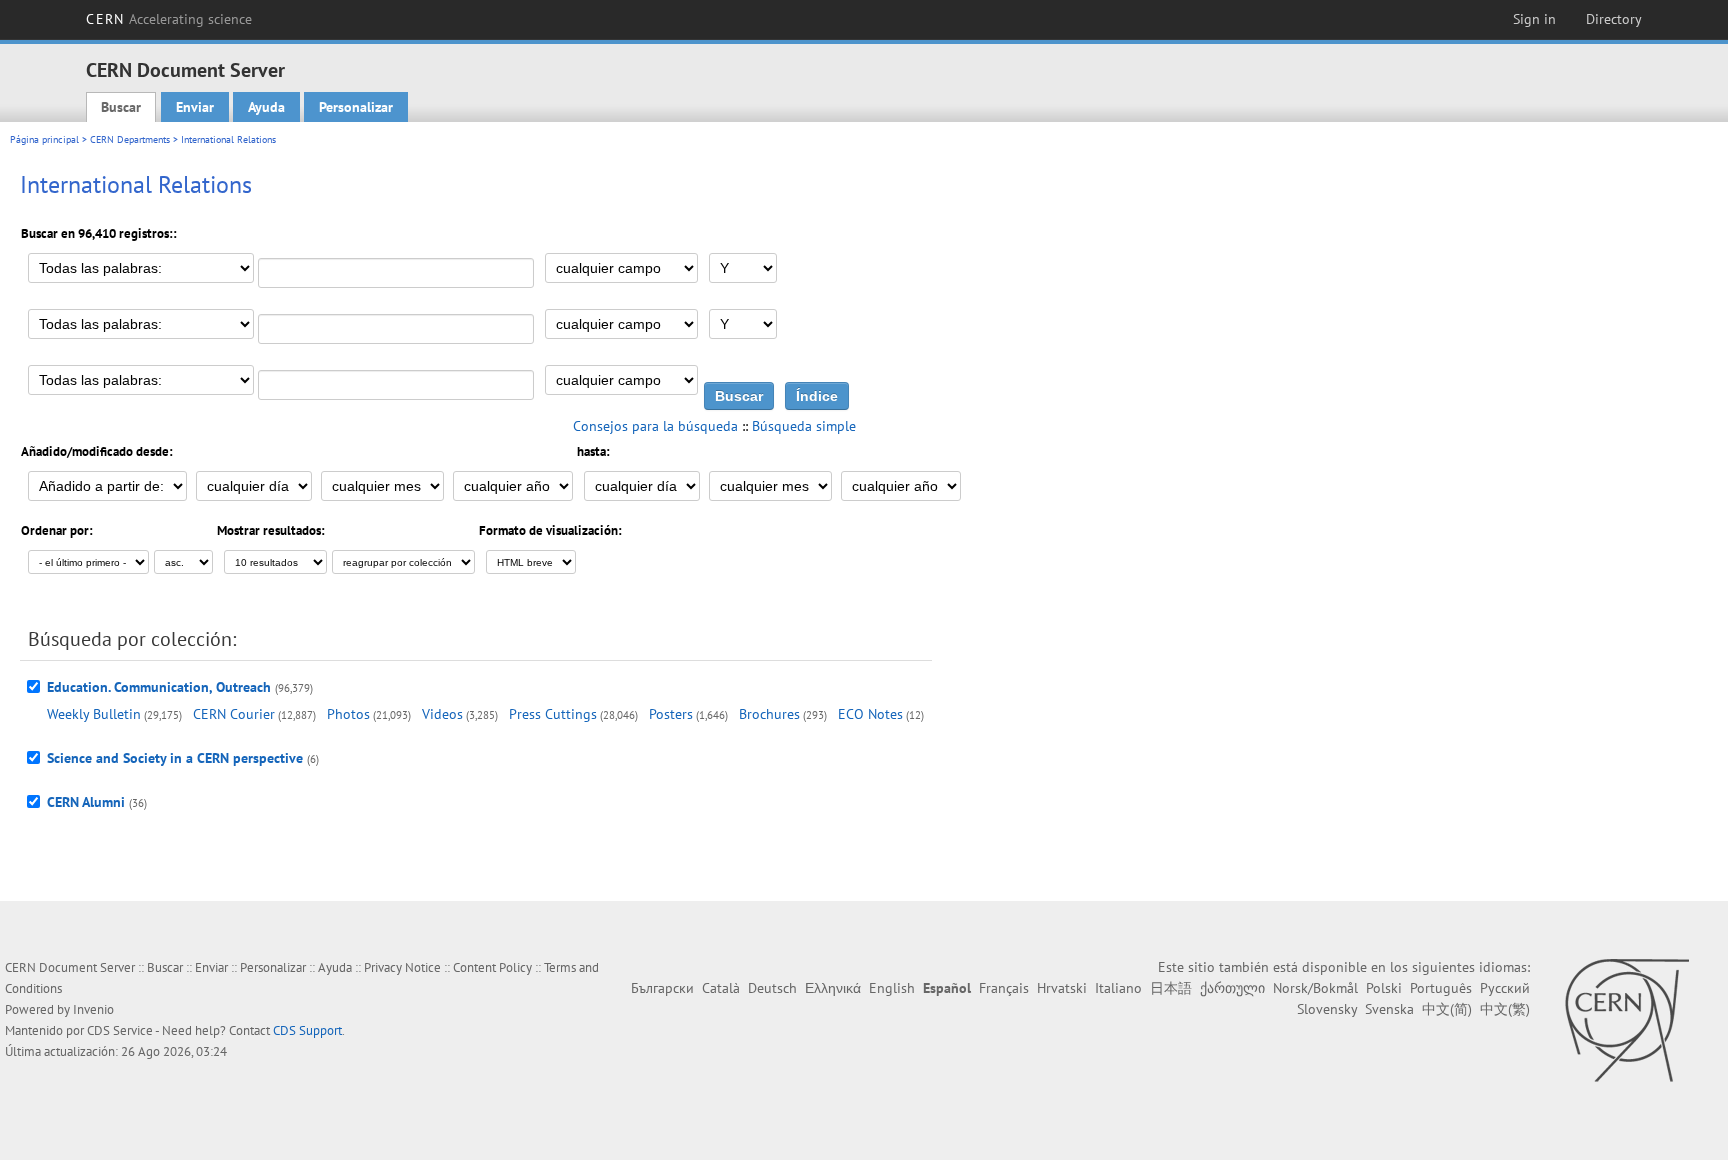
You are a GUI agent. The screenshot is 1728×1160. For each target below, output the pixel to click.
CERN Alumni (86, 802)
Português (1441, 988)
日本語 (1171, 988)
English (892, 988)
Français (1004, 988)
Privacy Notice (402, 967)
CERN (169, 19)
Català (721, 988)
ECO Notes (870, 714)
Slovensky (1327, 1009)
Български (662, 988)
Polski (1384, 988)
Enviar (195, 107)
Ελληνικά (833, 988)
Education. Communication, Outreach (159, 687)
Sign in (1534, 19)
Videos (442, 714)
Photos (348, 714)
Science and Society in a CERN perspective (175, 758)
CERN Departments (130, 139)
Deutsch (772, 988)
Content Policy (492, 967)
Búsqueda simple (804, 426)
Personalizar (356, 107)
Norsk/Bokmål (1315, 988)
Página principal (44, 139)
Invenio (93, 1009)
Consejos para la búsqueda (655, 426)
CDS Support (307, 1030)
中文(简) (1447, 1009)
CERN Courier (234, 714)
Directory (1614, 19)
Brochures (769, 714)
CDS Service (120, 1030)
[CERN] (1626, 1020)
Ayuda (266, 107)
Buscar (121, 107)
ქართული (1232, 988)
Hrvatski (1062, 988)
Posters (671, 714)
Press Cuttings (553, 714)
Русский (1505, 988)
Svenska (1389, 1009)
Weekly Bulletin (94, 714)
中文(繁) (1505, 1009)
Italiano (1118, 988)
